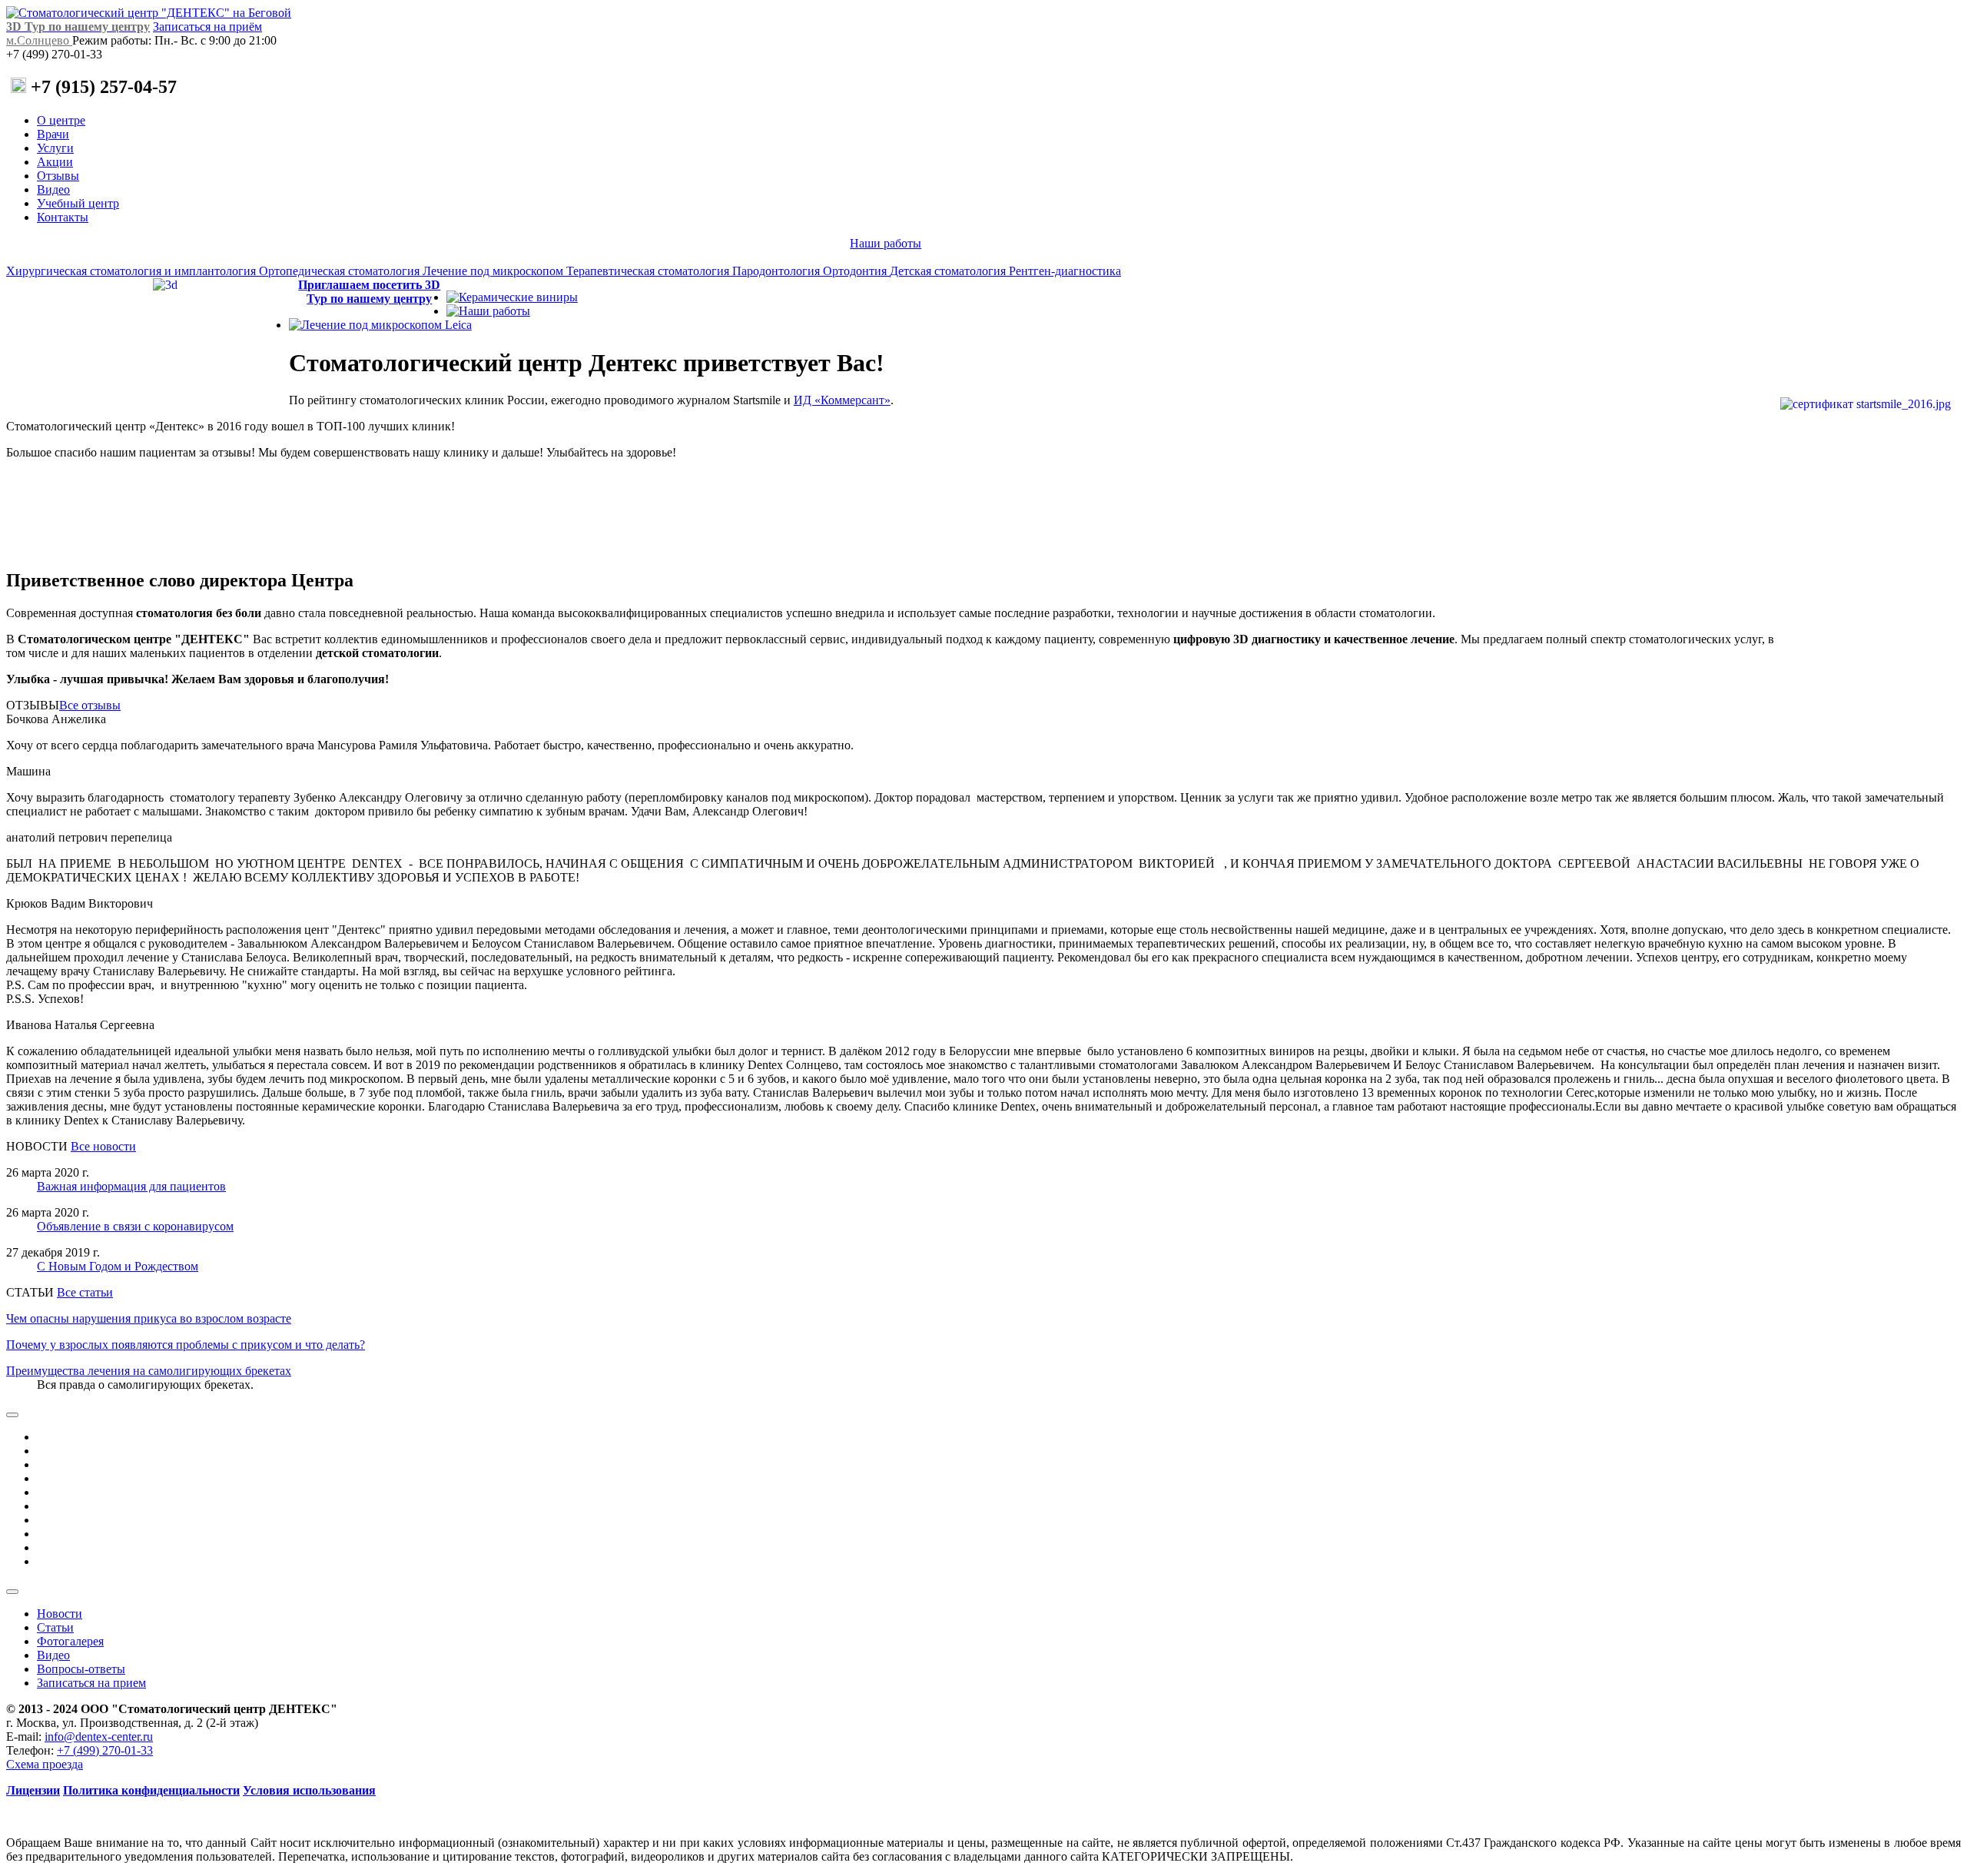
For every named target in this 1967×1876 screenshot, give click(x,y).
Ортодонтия (856, 271)
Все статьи (85, 1292)
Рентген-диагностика (1065, 271)
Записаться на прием (91, 1683)
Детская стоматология (949, 271)
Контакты (63, 217)
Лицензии (33, 1790)
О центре (61, 120)
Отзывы (58, 176)
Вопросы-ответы (81, 1669)
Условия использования (309, 1790)
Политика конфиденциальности (151, 1790)
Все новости (103, 1146)
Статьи (55, 1627)
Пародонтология (778, 271)
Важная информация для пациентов (131, 1186)
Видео (53, 189)
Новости (60, 1614)
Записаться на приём (207, 27)
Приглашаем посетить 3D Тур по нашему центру (369, 292)
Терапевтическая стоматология (649, 271)
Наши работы (886, 243)
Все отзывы (90, 705)
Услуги (55, 148)
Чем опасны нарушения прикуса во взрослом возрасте (149, 1318)
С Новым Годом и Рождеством (118, 1266)
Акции (55, 162)
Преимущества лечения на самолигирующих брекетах (149, 1371)
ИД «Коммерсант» (842, 400)
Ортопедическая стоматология (341, 271)
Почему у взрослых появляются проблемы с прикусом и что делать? (186, 1345)
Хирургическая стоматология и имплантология (133, 271)
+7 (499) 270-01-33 (105, 1750)
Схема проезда (45, 1764)
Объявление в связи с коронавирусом (135, 1226)
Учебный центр (78, 203)
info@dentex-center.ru (99, 1737)
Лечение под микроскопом (494, 271)
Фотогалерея (70, 1641)
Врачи (53, 134)
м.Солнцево (39, 40)
